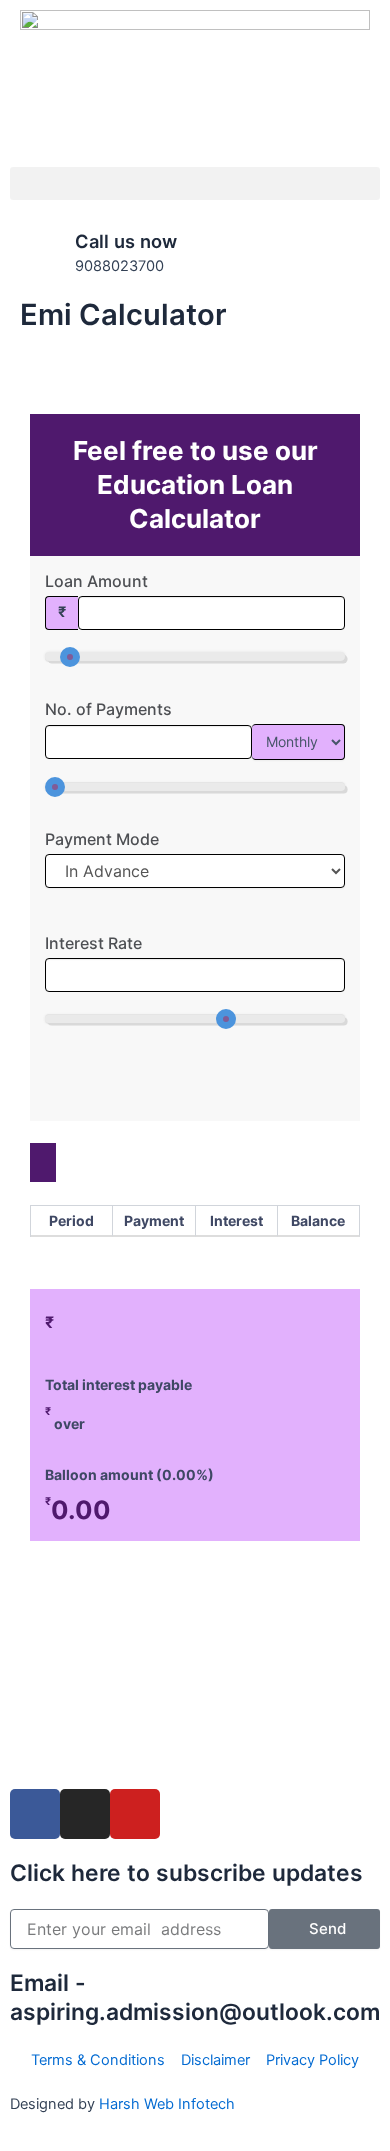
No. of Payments (108, 709)
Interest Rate (93, 943)
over (65, 1423)
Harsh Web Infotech (167, 2104)
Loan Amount (96, 581)
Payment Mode (102, 839)
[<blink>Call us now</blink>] (35, 255)
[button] (195, 183)
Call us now (126, 241)
